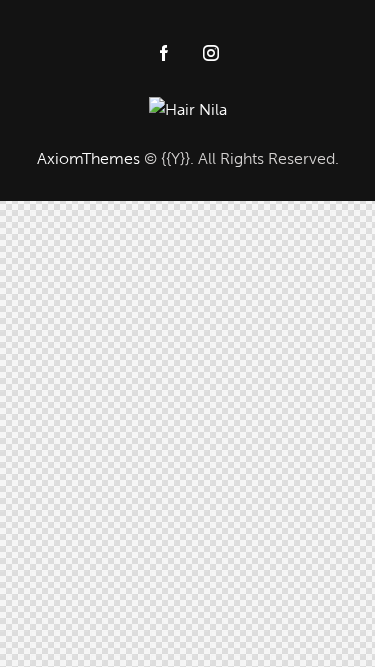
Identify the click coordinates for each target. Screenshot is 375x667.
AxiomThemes (88, 158)
